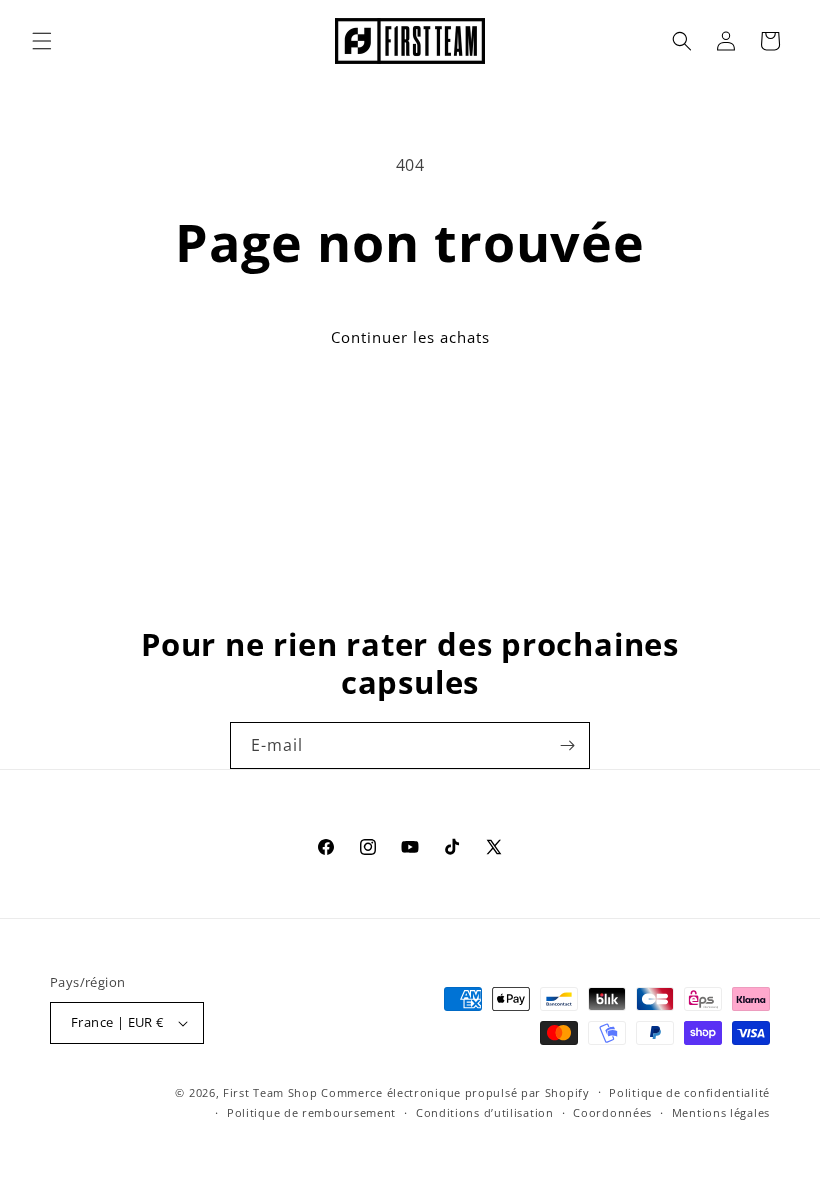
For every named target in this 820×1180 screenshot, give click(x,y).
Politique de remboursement (311, 1112)
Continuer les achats (410, 337)
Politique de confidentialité (689, 1092)
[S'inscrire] (567, 745)
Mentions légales (721, 1112)
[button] (42, 41)
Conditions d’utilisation (485, 1112)
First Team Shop (270, 1092)
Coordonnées (612, 1112)
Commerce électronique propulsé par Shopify (455, 1092)
